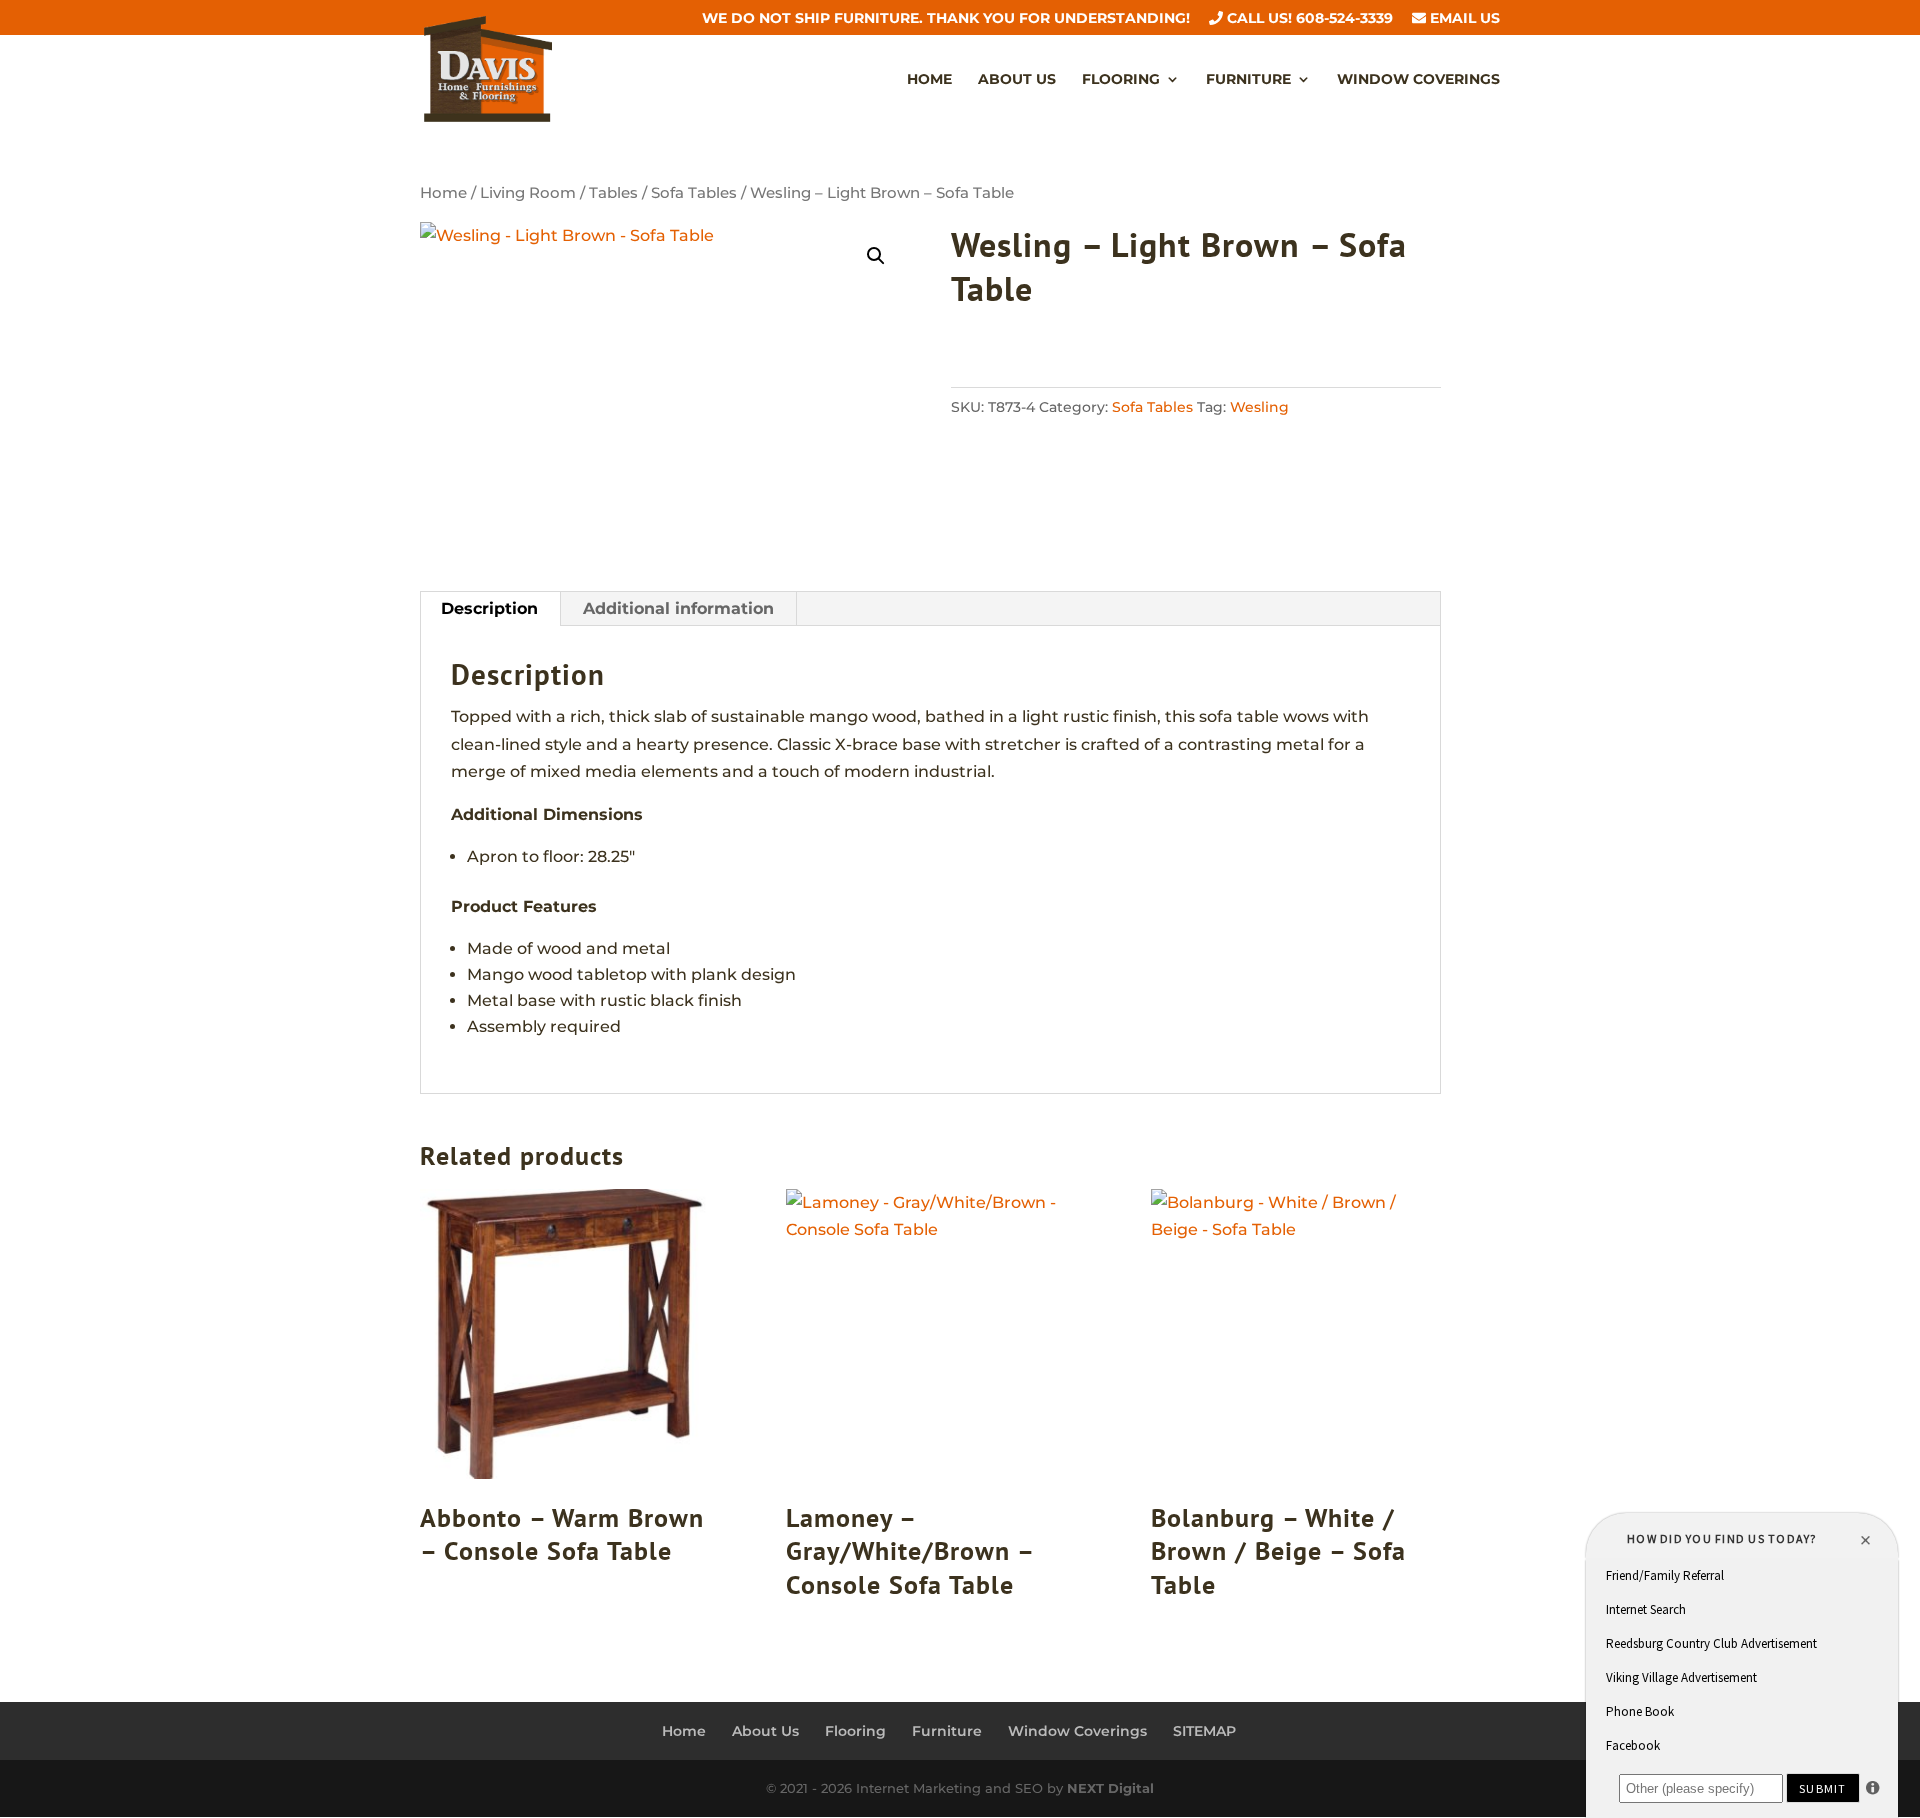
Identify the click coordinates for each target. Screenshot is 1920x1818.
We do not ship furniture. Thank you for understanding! (946, 19)
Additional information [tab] (678, 608)
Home (929, 80)
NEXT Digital (1110, 1788)
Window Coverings (1418, 80)
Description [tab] (489, 608)
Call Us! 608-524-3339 (1308, 19)
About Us (1017, 80)
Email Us (1463, 19)
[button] (876, 256)
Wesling (1259, 407)
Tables (613, 193)
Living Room (528, 193)
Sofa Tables (694, 193)
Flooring (1121, 80)
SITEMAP (1204, 1731)
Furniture (1248, 80)
